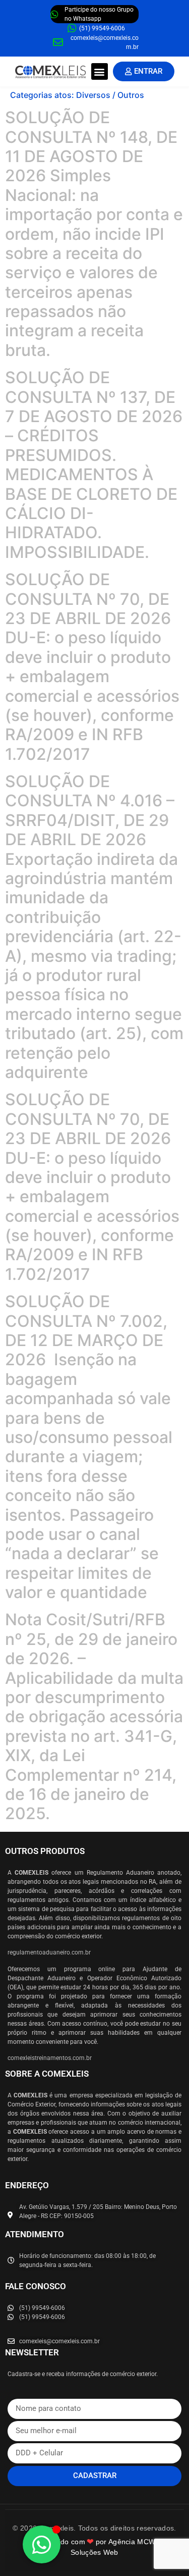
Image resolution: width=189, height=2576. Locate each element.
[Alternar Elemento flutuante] (42, 2544)
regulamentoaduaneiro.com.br (49, 1952)
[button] (100, 71)
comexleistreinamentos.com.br (50, 2058)
